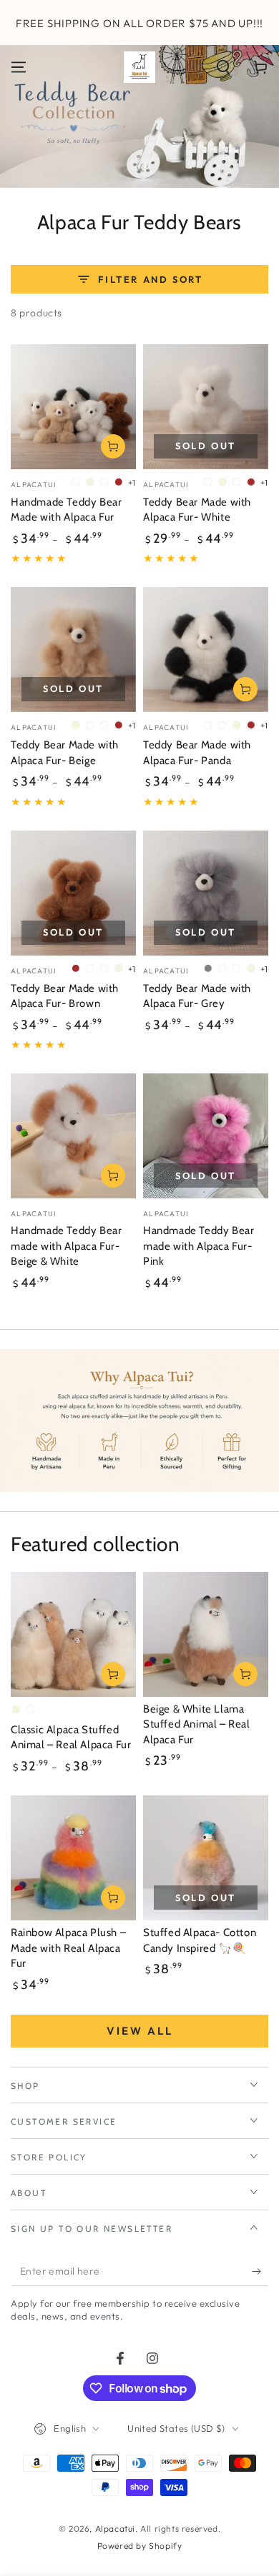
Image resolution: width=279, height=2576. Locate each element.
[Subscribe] (260, 2272)
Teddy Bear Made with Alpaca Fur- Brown (65, 996)
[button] (223, 67)
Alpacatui (115, 2529)
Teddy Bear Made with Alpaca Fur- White (197, 510)
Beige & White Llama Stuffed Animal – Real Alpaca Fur (197, 1724)
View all (140, 2031)
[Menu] (19, 67)
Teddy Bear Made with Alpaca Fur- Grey (197, 996)
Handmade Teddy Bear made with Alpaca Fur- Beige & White (66, 1246)
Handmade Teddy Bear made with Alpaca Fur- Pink (199, 1246)
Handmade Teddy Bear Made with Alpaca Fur (66, 510)
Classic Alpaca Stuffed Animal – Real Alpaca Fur (71, 1738)
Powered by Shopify (140, 2546)
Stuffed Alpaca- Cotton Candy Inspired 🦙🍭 (200, 1940)
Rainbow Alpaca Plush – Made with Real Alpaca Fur (68, 1948)
